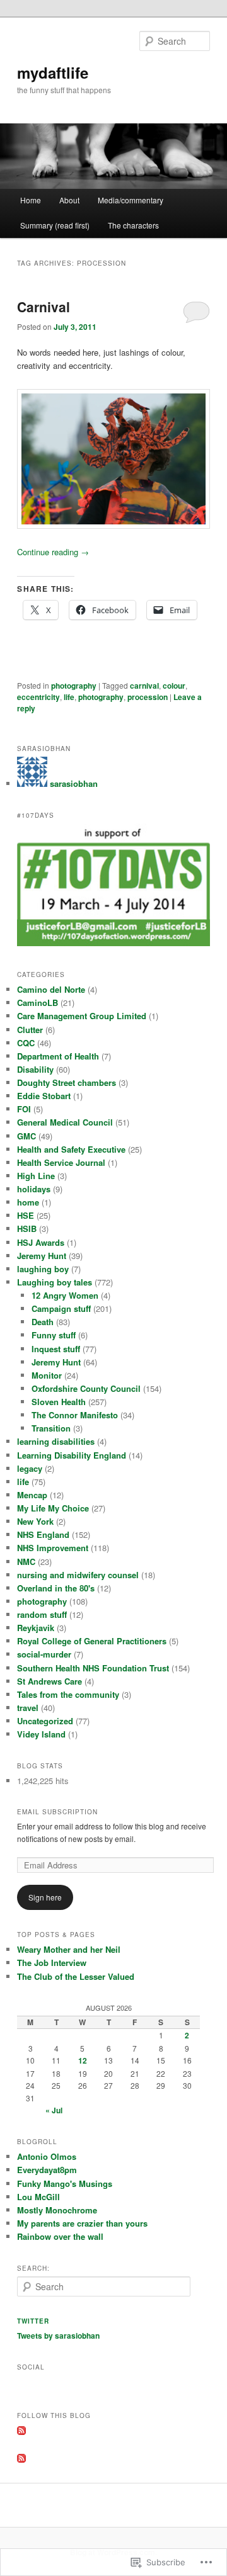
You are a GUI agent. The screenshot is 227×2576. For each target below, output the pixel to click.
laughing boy (43, 1269)
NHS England (43, 1534)
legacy (30, 1468)
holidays (34, 1189)
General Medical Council (65, 1122)
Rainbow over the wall (60, 2236)
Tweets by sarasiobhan (58, 2336)
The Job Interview (52, 1963)
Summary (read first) (55, 225)
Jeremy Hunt (42, 1256)
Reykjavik (36, 1628)
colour (174, 686)
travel (28, 1708)
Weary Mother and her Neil (69, 1949)
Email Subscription (57, 1812)
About (69, 200)
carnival (144, 686)
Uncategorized (45, 1721)
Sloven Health (59, 1402)
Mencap (32, 1495)
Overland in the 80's (56, 1588)
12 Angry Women (65, 1295)
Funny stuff (54, 1335)
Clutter (30, 1030)
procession (148, 697)
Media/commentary (131, 200)
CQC (26, 1043)
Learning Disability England (72, 1455)
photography (74, 686)
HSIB (27, 1229)
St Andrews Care (49, 1681)
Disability (35, 1069)
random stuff (42, 1614)
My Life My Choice (53, 1508)
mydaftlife (53, 72)
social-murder (44, 1654)
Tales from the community (68, 1694)
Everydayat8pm (47, 2170)
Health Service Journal (61, 1162)
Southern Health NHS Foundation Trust (93, 1668)
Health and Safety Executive (71, 1149)
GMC (26, 1136)
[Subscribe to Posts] (21, 2432)
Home (31, 200)
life (69, 697)
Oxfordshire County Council (86, 1388)
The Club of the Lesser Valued (76, 1976)
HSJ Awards (41, 1242)
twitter (33, 2321)
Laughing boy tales (55, 1282)
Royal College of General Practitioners (92, 1641)
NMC (26, 1562)
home (28, 1202)
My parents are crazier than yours (82, 2223)
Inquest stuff (56, 1349)
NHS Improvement (53, 1548)
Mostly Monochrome (57, 2210)
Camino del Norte (51, 989)
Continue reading (53, 552)
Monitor (47, 1375)
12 (83, 2060)
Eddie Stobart (44, 1096)
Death (43, 1322)
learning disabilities (56, 1441)
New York (35, 1521)
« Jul (54, 2110)
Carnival (44, 307)
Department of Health (58, 1056)
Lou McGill (38, 2197)
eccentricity (38, 697)
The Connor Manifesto (75, 1415)
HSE (26, 1215)
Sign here (45, 1897)
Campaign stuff (61, 1308)
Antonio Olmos (47, 2156)
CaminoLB (38, 1003)
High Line (36, 1176)
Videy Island (41, 1734)
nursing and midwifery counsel (78, 1575)
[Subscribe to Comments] (21, 2460)
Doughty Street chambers (67, 1082)
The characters (133, 225)
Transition (51, 1428)
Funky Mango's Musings (65, 2183)
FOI (24, 1109)
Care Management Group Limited (82, 1016)
